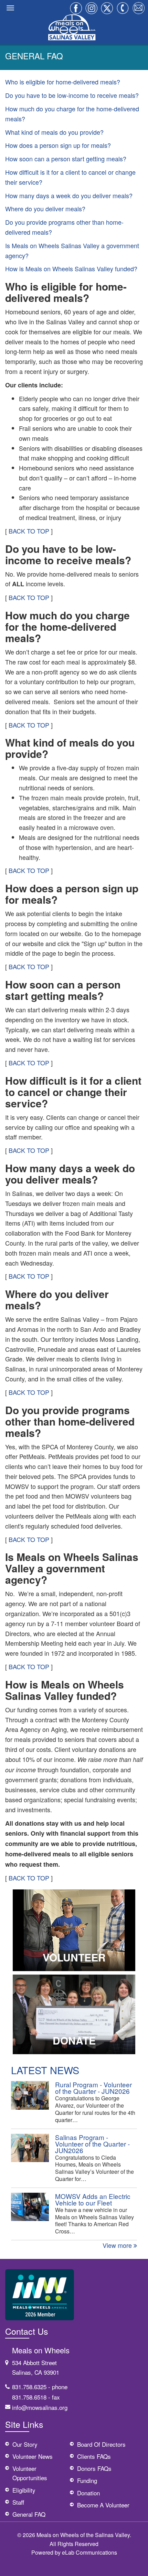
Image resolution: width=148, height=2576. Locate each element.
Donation (88, 2493)
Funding (87, 2480)
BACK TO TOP (29, 531)
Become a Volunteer (103, 2505)
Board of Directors (101, 2444)
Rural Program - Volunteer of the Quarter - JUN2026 (93, 2088)
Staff (18, 2502)
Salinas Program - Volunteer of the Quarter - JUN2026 (92, 2144)
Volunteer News (33, 2456)
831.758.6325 (29, 2387)
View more (118, 2245)
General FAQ (29, 2514)
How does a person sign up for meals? (58, 145)
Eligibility (24, 2490)
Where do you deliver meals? (45, 209)
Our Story (25, 2444)
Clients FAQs (94, 2456)
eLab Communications (89, 2552)
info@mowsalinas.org (40, 2407)
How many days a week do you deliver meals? (69, 195)
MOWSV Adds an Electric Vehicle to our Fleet (93, 2199)
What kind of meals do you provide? (54, 132)
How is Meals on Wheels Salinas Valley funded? (71, 268)
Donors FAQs (94, 2468)
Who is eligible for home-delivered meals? (63, 82)
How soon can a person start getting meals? (66, 159)
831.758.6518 (29, 2397)
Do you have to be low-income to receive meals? (72, 95)
